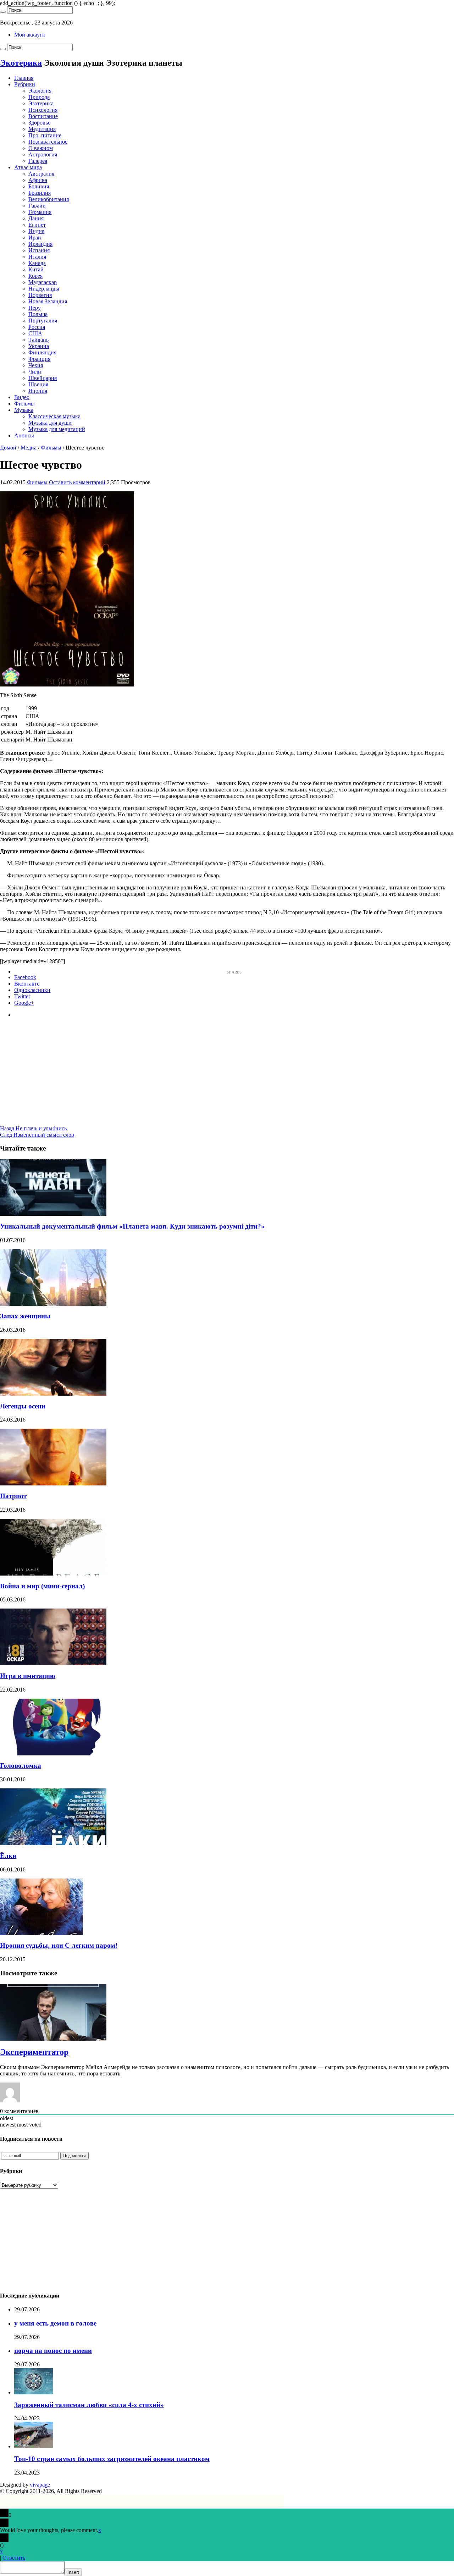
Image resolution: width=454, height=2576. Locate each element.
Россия (37, 327)
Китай (36, 269)
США (35, 333)
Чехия (36, 365)
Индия (36, 231)
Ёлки (8, 1856)
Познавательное (48, 142)
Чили (35, 372)
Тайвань (38, 340)
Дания (36, 218)
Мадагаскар (43, 282)
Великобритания (49, 199)
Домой (8, 448)
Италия (37, 257)
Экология (40, 91)
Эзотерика (41, 103)
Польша (38, 314)
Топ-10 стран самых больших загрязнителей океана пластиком (112, 2459)
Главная (24, 78)
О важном (41, 148)
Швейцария (43, 378)
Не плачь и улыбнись (33, 1128)
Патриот (13, 1496)
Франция (39, 359)
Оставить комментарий (77, 482)
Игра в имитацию (28, 1676)
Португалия (43, 321)
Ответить (14, 2558)
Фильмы (24, 404)
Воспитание (43, 116)
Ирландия (40, 244)
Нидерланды (44, 289)
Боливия (39, 186)
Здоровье (39, 123)
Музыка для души (50, 423)
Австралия (41, 174)
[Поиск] (3, 12)
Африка (38, 180)
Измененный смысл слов (37, 1135)
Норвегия (40, 295)
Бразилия (40, 193)
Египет (37, 225)
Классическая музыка (54, 416)
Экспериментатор (34, 2052)
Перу (35, 308)
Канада (37, 263)
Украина (39, 346)
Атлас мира (28, 167)
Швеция (38, 384)
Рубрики (25, 84)
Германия (40, 212)
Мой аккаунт (30, 35)
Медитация (42, 129)
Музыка (24, 410)
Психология (43, 110)
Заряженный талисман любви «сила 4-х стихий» (89, 2405)
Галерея (38, 161)
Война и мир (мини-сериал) (42, 1586)
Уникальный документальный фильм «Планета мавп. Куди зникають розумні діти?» (132, 1226)
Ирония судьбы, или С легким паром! (59, 1945)
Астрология (43, 155)
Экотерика (21, 63)
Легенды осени (23, 1406)
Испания (39, 250)
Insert (73, 2572)
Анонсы (24, 435)
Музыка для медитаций (57, 429)
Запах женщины (25, 1316)
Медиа (29, 448)
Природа (39, 97)
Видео (22, 397)
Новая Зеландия (48, 301)
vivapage (40, 2485)
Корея (35, 276)
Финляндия (42, 352)
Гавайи (37, 206)
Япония (38, 391)
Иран (35, 238)
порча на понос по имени (53, 2351)
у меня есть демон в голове (55, 2323)
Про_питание (45, 135)
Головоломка (21, 1766)
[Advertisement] (227, 1076)
